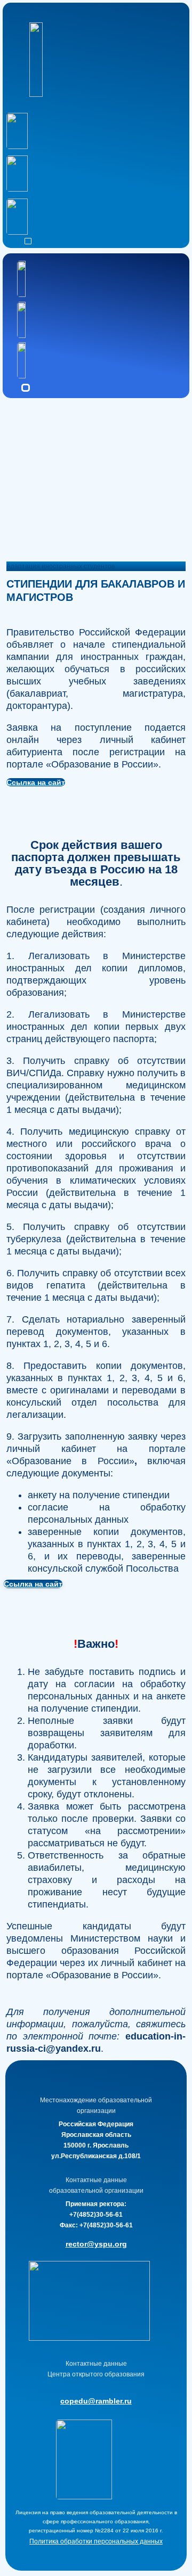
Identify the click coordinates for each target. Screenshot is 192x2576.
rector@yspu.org (96, 2244)
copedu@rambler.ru (96, 2401)
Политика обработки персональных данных (96, 2541)
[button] (28, 241)
